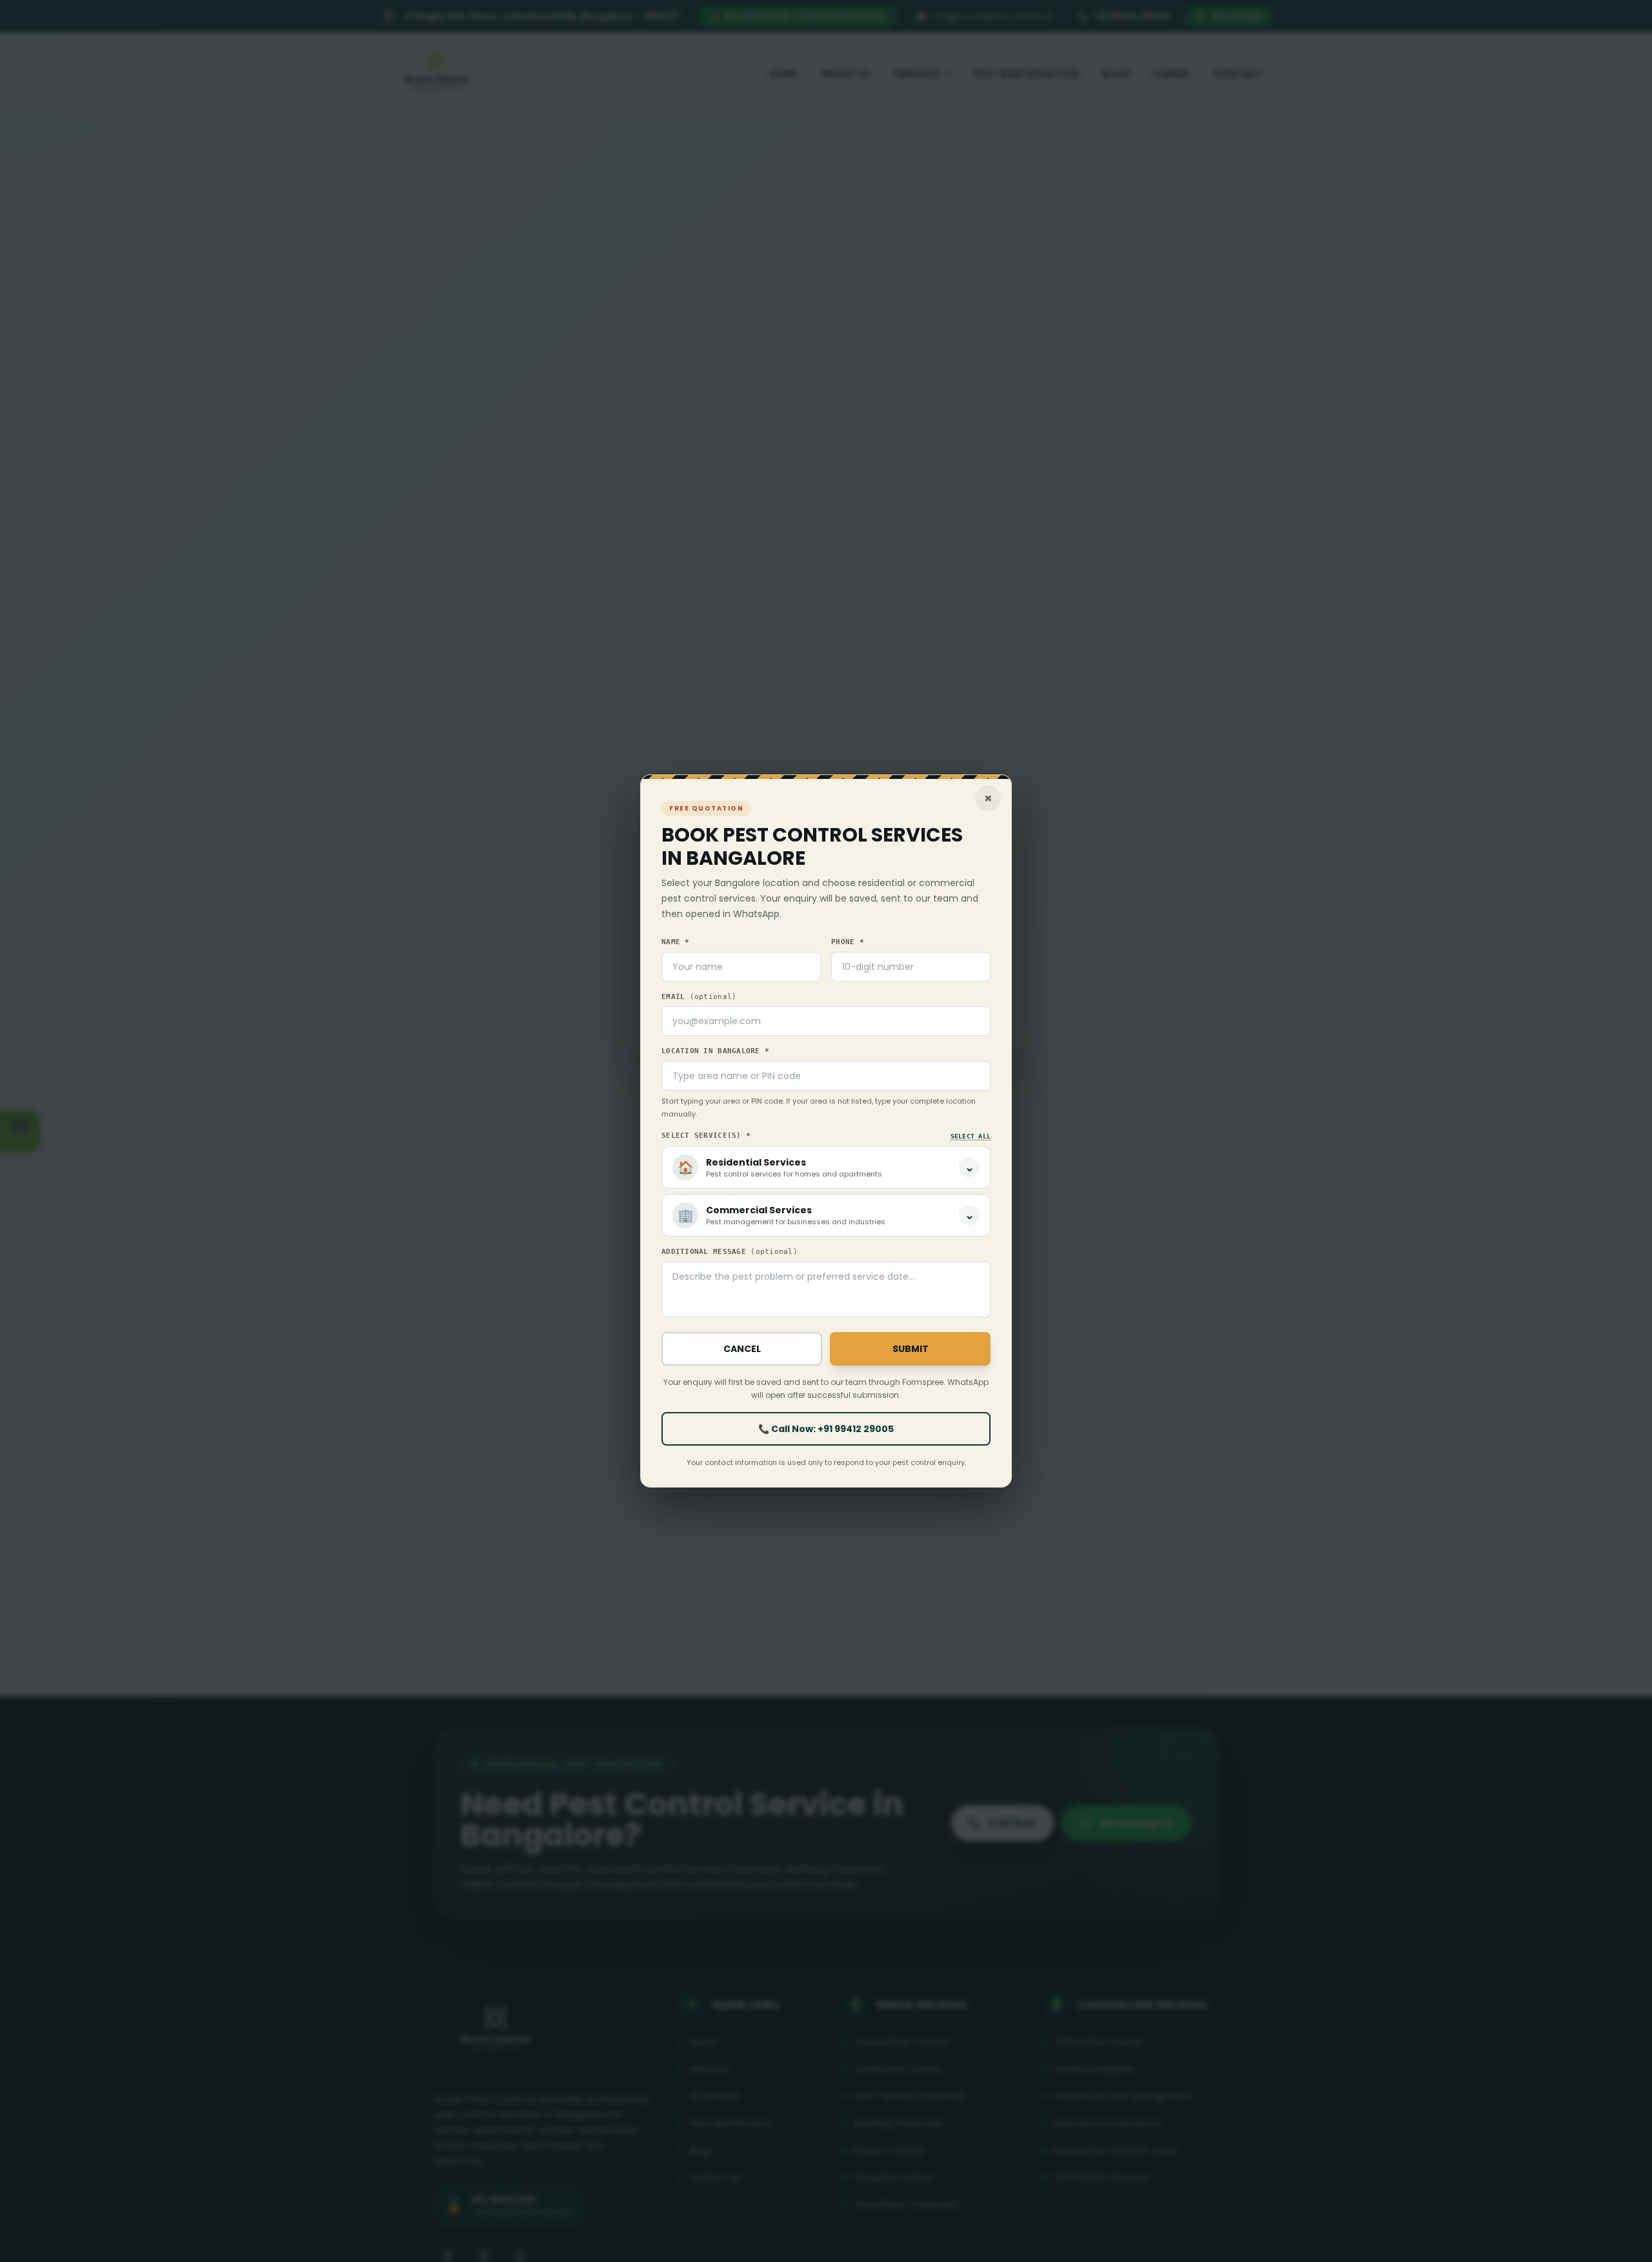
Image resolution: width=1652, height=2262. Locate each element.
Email (699, 997)
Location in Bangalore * (715, 1051)
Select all (971, 1136)
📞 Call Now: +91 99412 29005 (826, 1429)
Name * (676, 942)
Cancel (742, 1349)
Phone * (848, 942)
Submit (911, 1349)
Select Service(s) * (706, 1136)
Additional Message (730, 1252)
